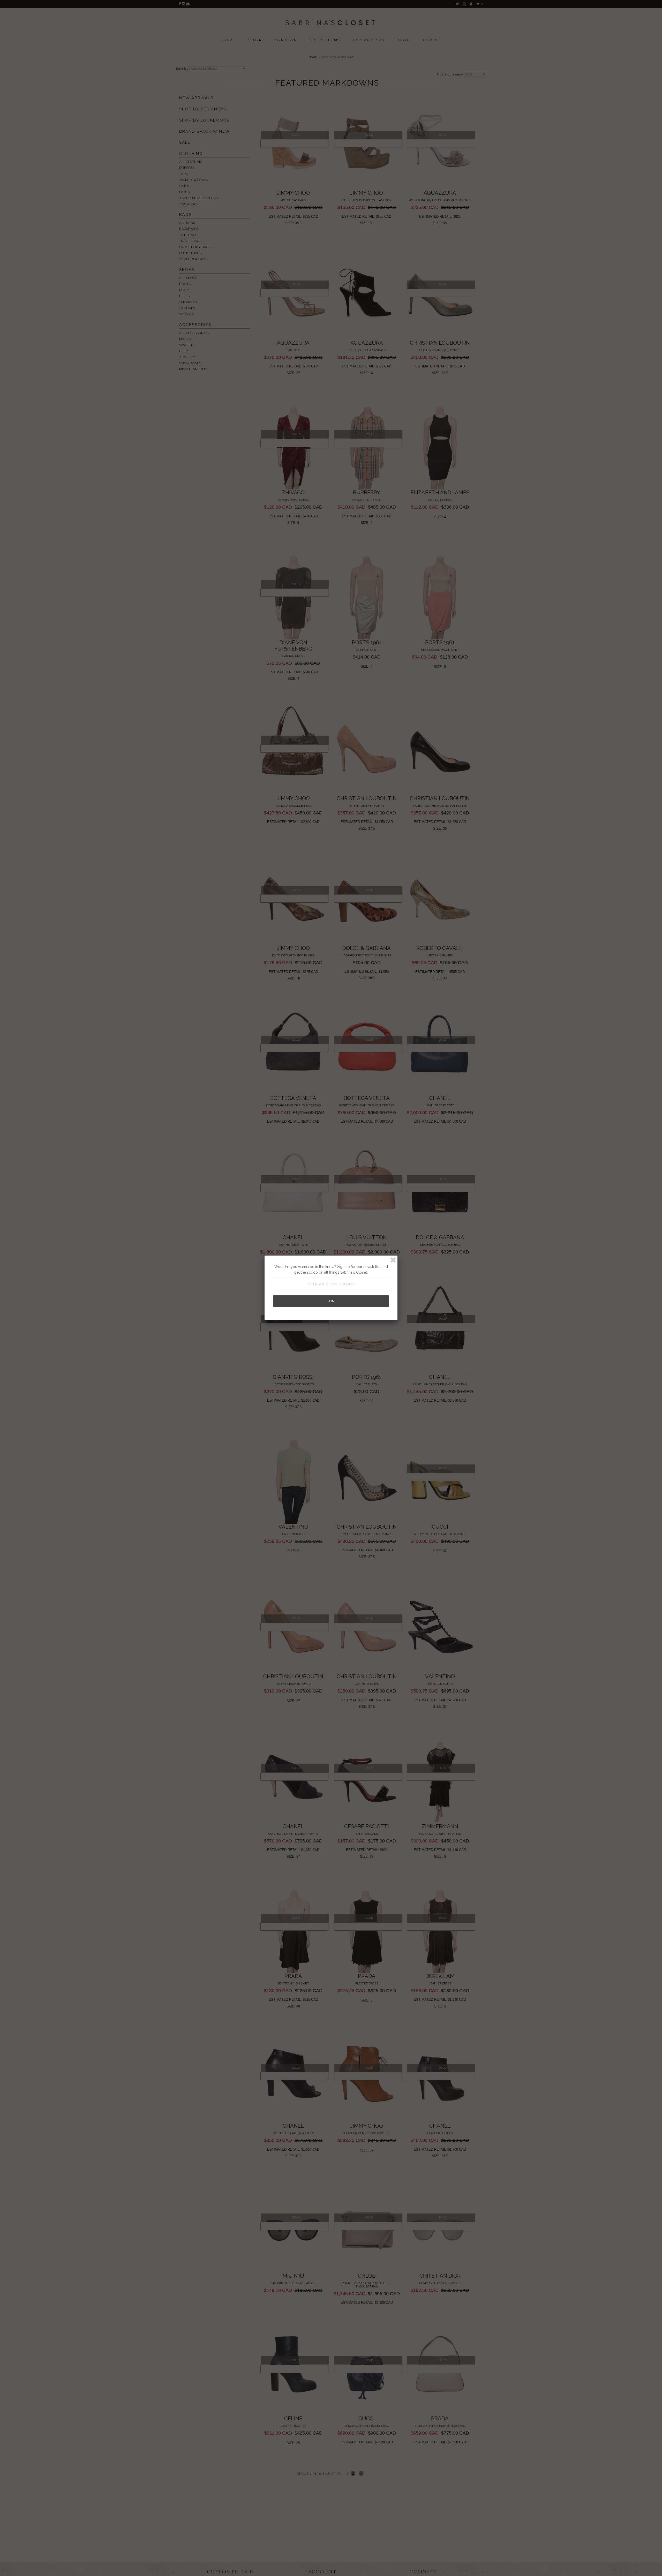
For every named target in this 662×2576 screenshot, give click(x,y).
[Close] (393, 1260)
